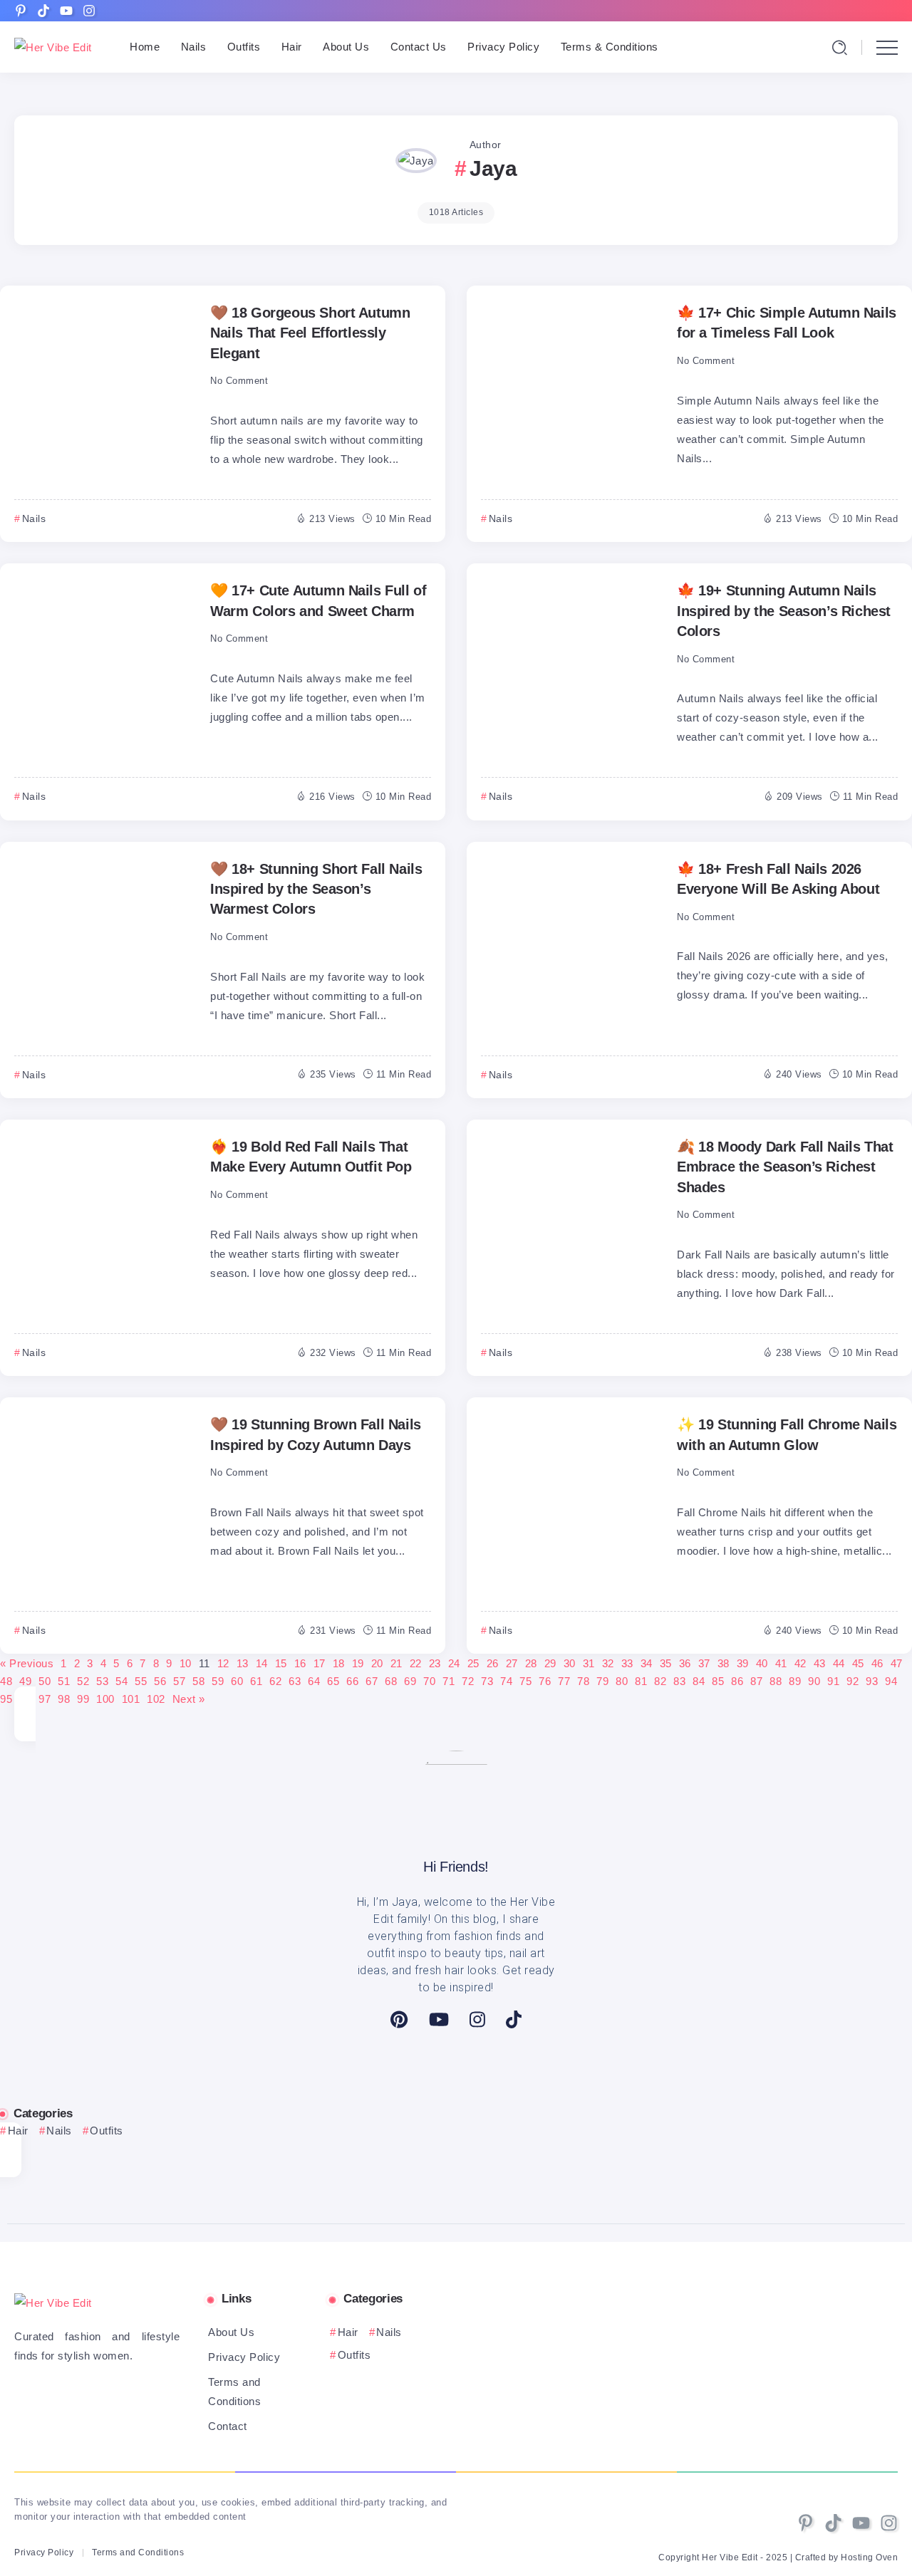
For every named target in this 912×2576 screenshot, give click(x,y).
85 (718, 1681)
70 (429, 1681)
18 (339, 1663)
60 (237, 1681)
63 (295, 1681)
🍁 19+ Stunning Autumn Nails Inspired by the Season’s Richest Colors (784, 611)
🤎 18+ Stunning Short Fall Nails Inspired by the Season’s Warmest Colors (316, 889)
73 (487, 1681)
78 (583, 1681)
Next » (189, 1699)
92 (853, 1681)
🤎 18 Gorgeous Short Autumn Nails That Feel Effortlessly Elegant (310, 333)
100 (105, 1699)
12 (223, 1663)
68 (391, 1681)
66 (352, 1681)
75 (525, 1681)
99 (83, 1699)
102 (156, 1699)
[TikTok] (514, 2019)
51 (64, 1681)
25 (473, 1663)
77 (564, 1681)
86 (737, 1681)
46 (877, 1663)
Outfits (107, 2131)
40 (762, 1663)
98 (64, 1699)
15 (281, 1663)
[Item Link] (103, 389)
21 (397, 1663)
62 (275, 1681)
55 (141, 1681)
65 (333, 1681)
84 (699, 1681)
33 (627, 1663)
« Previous (27, 1663)
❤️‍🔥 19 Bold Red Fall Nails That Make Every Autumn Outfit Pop (311, 1157)
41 (781, 1663)
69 (410, 1681)
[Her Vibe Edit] (53, 47)
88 (776, 1681)
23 (435, 1663)
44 (839, 1663)
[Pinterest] (399, 2019)
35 (666, 1663)
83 (679, 1681)
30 (570, 1663)
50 (45, 1681)
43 (820, 1663)
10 (186, 1663)
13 (243, 1663)
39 (743, 1663)
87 (756, 1681)
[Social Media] (21, 11)
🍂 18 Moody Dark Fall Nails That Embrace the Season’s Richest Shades (785, 1167)
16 (300, 1663)
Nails (59, 2131)
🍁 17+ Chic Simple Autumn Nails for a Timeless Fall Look (787, 323)
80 (622, 1681)
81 (641, 1681)
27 (512, 1663)
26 (493, 1663)
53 (102, 1681)
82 (660, 1681)
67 (372, 1681)
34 (647, 1663)
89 (795, 1681)
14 (262, 1663)
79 (602, 1681)
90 (814, 1681)
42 (800, 1663)
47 (897, 1663)
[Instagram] (477, 2019)
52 (83, 1681)
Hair (18, 2131)
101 (131, 1699)
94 (891, 1681)
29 (550, 1663)
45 (858, 1663)
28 (531, 1663)
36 (685, 1663)
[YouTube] (439, 2019)
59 (218, 1681)
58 (198, 1681)
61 (256, 1681)
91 (833, 1681)
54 (121, 1681)
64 (314, 1681)
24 (454, 1663)
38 (724, 1663)
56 (160, 1681)
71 (449, 1681)
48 (6, 1681)
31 (589, 1663)
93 (872, 1681)
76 (545, 1681)
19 (358, 1663)
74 (506, 1681)
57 (179, 1681)
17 (320, 1663)
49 (25, 1681)
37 (704, 1663)
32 (608, 1663)
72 (468, 1681)
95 (6, 1699)
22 (416, 1663)
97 (45, 1699)
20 (377, 1663)
